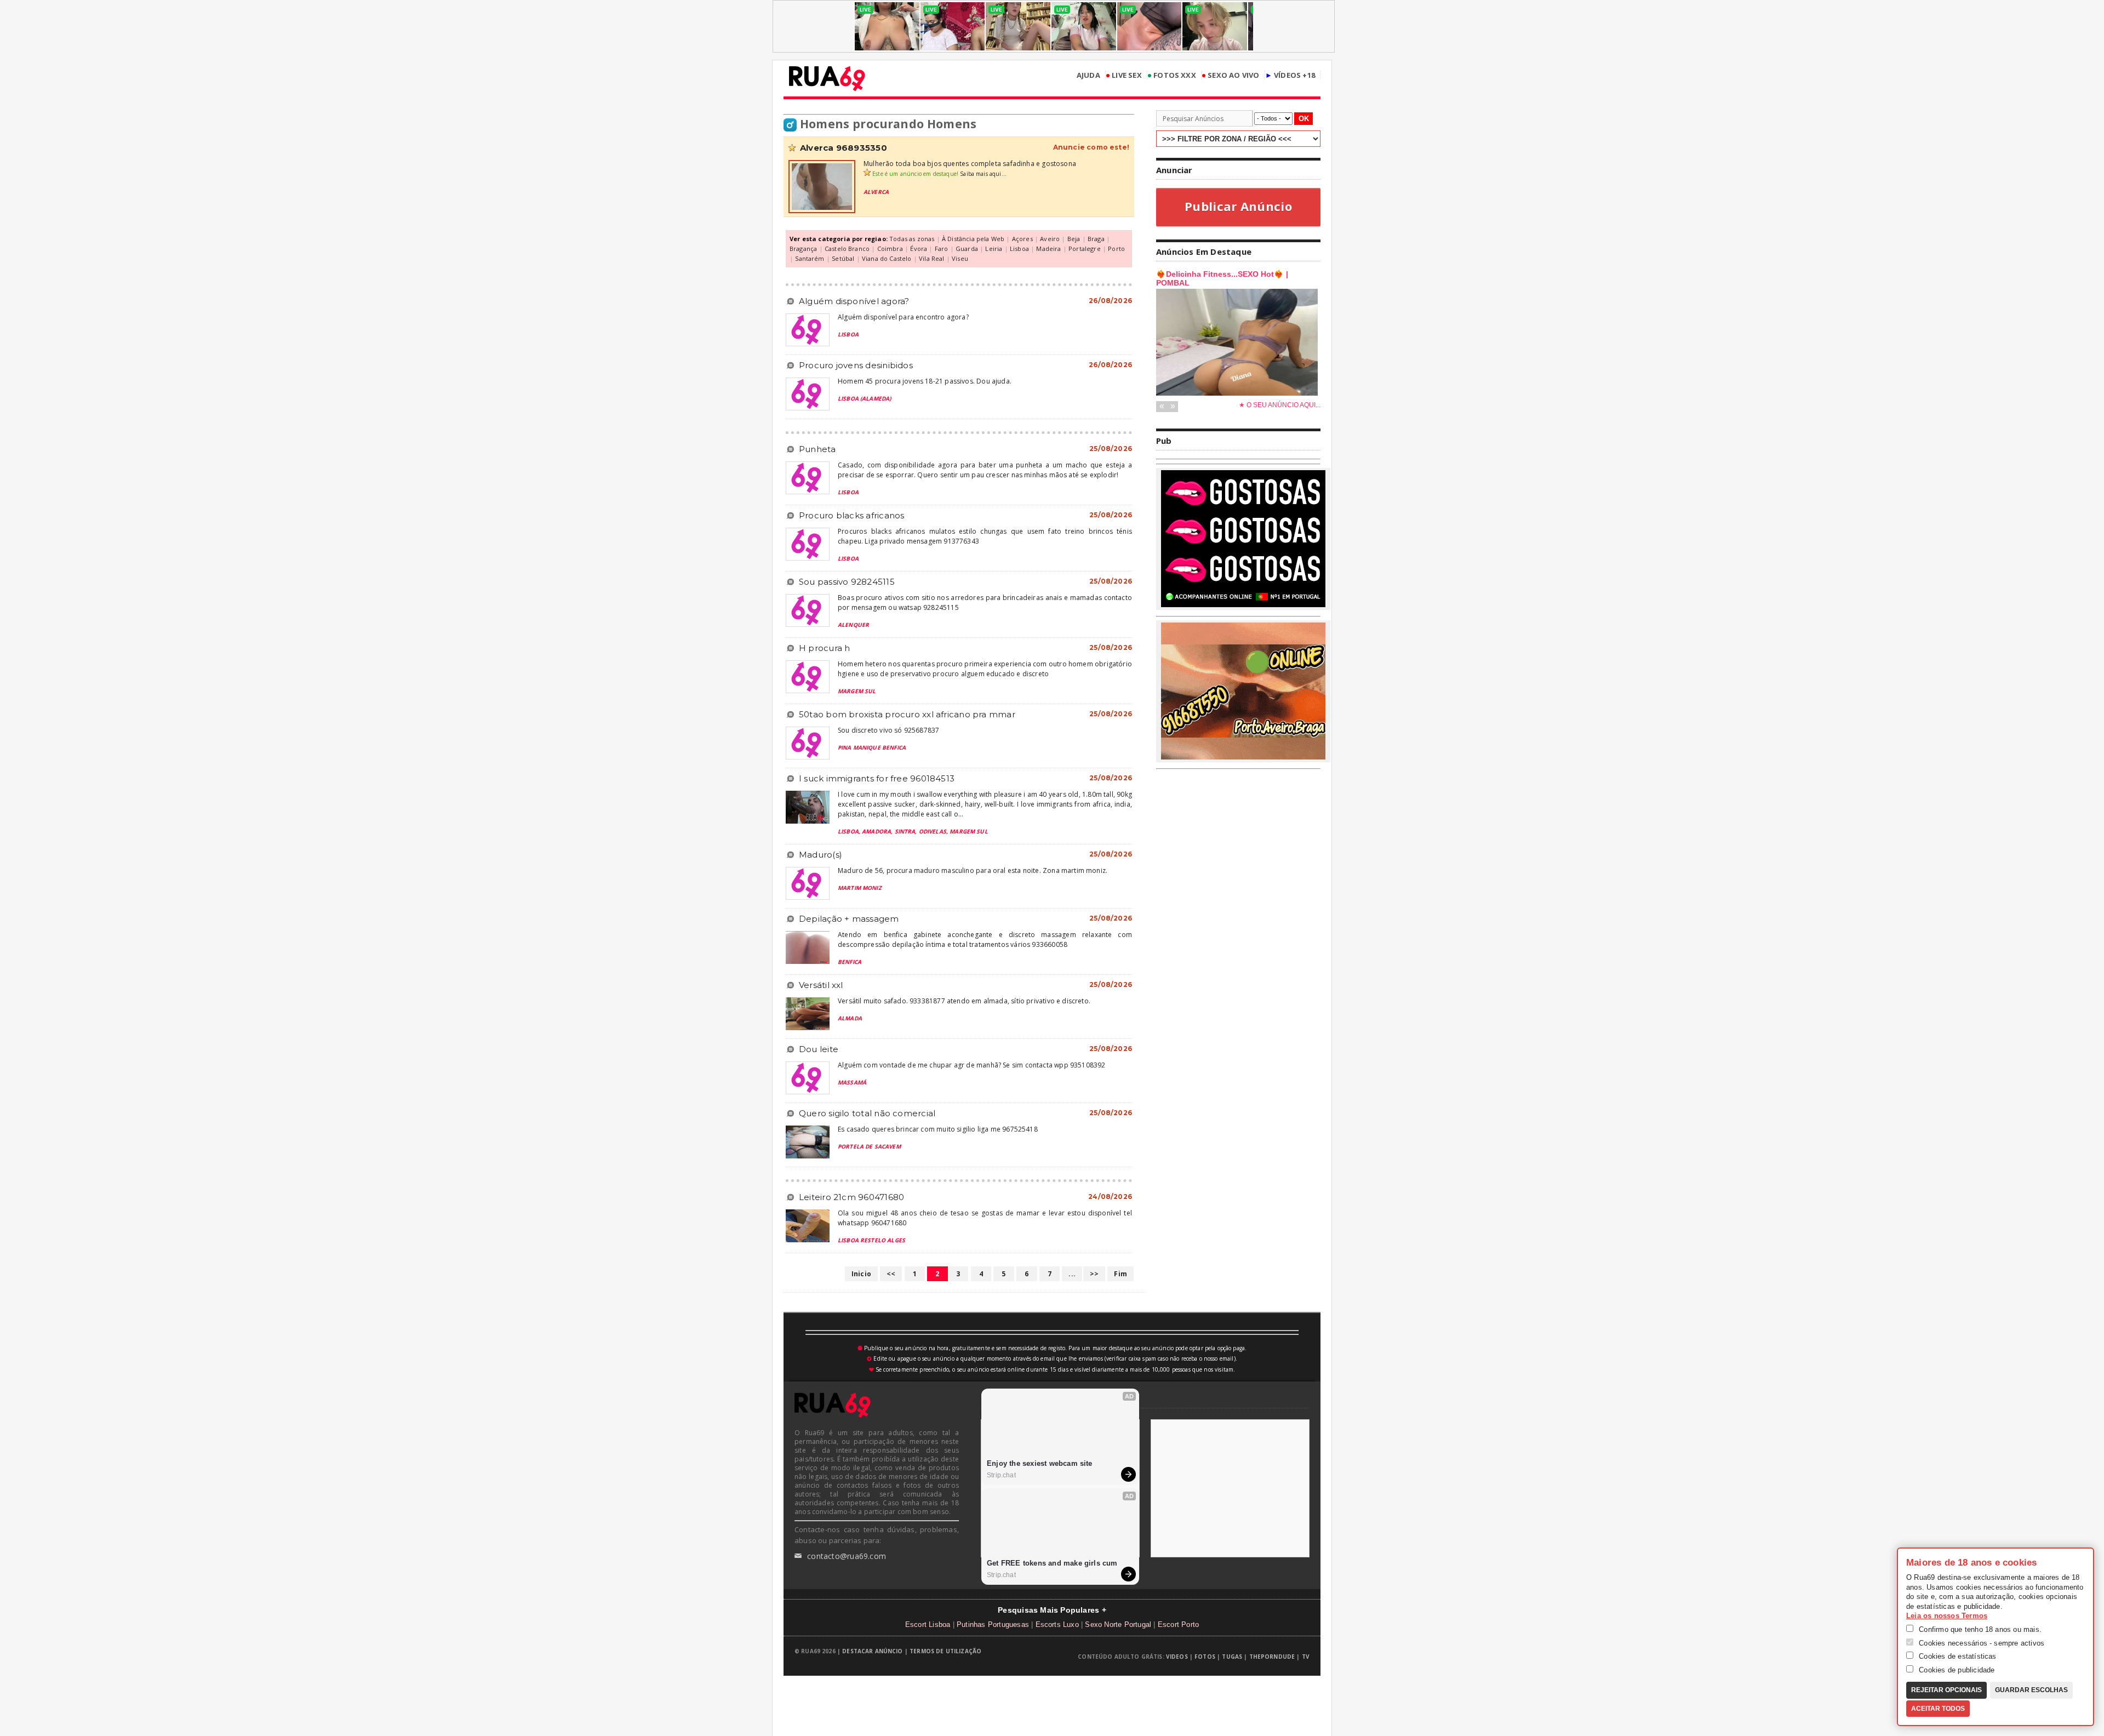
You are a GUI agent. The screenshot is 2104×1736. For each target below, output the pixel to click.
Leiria (994, 249)
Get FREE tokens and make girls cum (1052, 1563)
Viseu (960, 258)
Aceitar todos (1938, 1709)
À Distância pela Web (973, 239)
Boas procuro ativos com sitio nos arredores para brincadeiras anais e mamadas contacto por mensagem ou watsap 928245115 (985, 603)
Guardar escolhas (2031, 1690)
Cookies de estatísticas (1957, 1656)
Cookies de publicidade (1956, 1670)
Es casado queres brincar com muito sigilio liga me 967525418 (938, 1129)
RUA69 (827, 78)
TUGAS (1232, 1657)
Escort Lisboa (928, 1624)
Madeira (1048, 249)
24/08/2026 (1110, 1197)
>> (1094, 1274)
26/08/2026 (1110, 301)
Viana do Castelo (887, 258)
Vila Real (932, 258)
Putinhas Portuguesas (993, 1624)
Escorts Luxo (1057, 1624)
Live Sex (1124, 75)
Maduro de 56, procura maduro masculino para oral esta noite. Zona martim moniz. (973, 870)
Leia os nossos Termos (1947, 1616)
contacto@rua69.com (840, 1556)
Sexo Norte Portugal (1118, 1624)
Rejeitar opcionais (1946, 1690)
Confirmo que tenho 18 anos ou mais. (1979, 1629)
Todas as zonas (912, 239)
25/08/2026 (1111, 449)
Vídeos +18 (1290, 75)
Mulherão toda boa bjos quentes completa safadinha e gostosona (970, 164)
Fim (1120, 1274)
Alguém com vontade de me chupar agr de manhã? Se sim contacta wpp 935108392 (972, 1065)
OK (1304, 119)
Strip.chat (1001, 1475)
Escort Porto (1178, 1624)
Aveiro (1050, 239)
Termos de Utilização (945, 1651)
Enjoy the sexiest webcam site (1040, 1463)
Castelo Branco (847, 249)
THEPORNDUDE (1272, 1657)
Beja (1074, 239)
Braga (1096, 239)
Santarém (810, 258)
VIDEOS (1177, 1657)
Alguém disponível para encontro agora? (903, 317)
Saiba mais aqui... (983, 174)
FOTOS (1205, 1657)
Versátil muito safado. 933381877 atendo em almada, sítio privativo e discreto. (964, 1001)
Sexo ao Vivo (1231, 75)
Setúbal (843, 258)
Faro (942, 249)
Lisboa (1019, 249)
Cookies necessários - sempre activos (1980, 1643)
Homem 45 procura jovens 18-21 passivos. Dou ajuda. (925, 381)
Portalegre (1085, 249)
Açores (1022, 239)
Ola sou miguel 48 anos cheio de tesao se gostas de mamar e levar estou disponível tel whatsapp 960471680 (985, 1218)
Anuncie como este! (1091, 147)
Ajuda (1088, 75)
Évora (919, 249)
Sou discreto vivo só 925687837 (888, 730)
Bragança (803, 249)
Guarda (967, 249)
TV (1306, 1657)
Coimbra (890, 249)
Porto (1116, 249)
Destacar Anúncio (872, 1651)
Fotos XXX (1172, 75)
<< (891, 1274)
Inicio (861, 1274)
